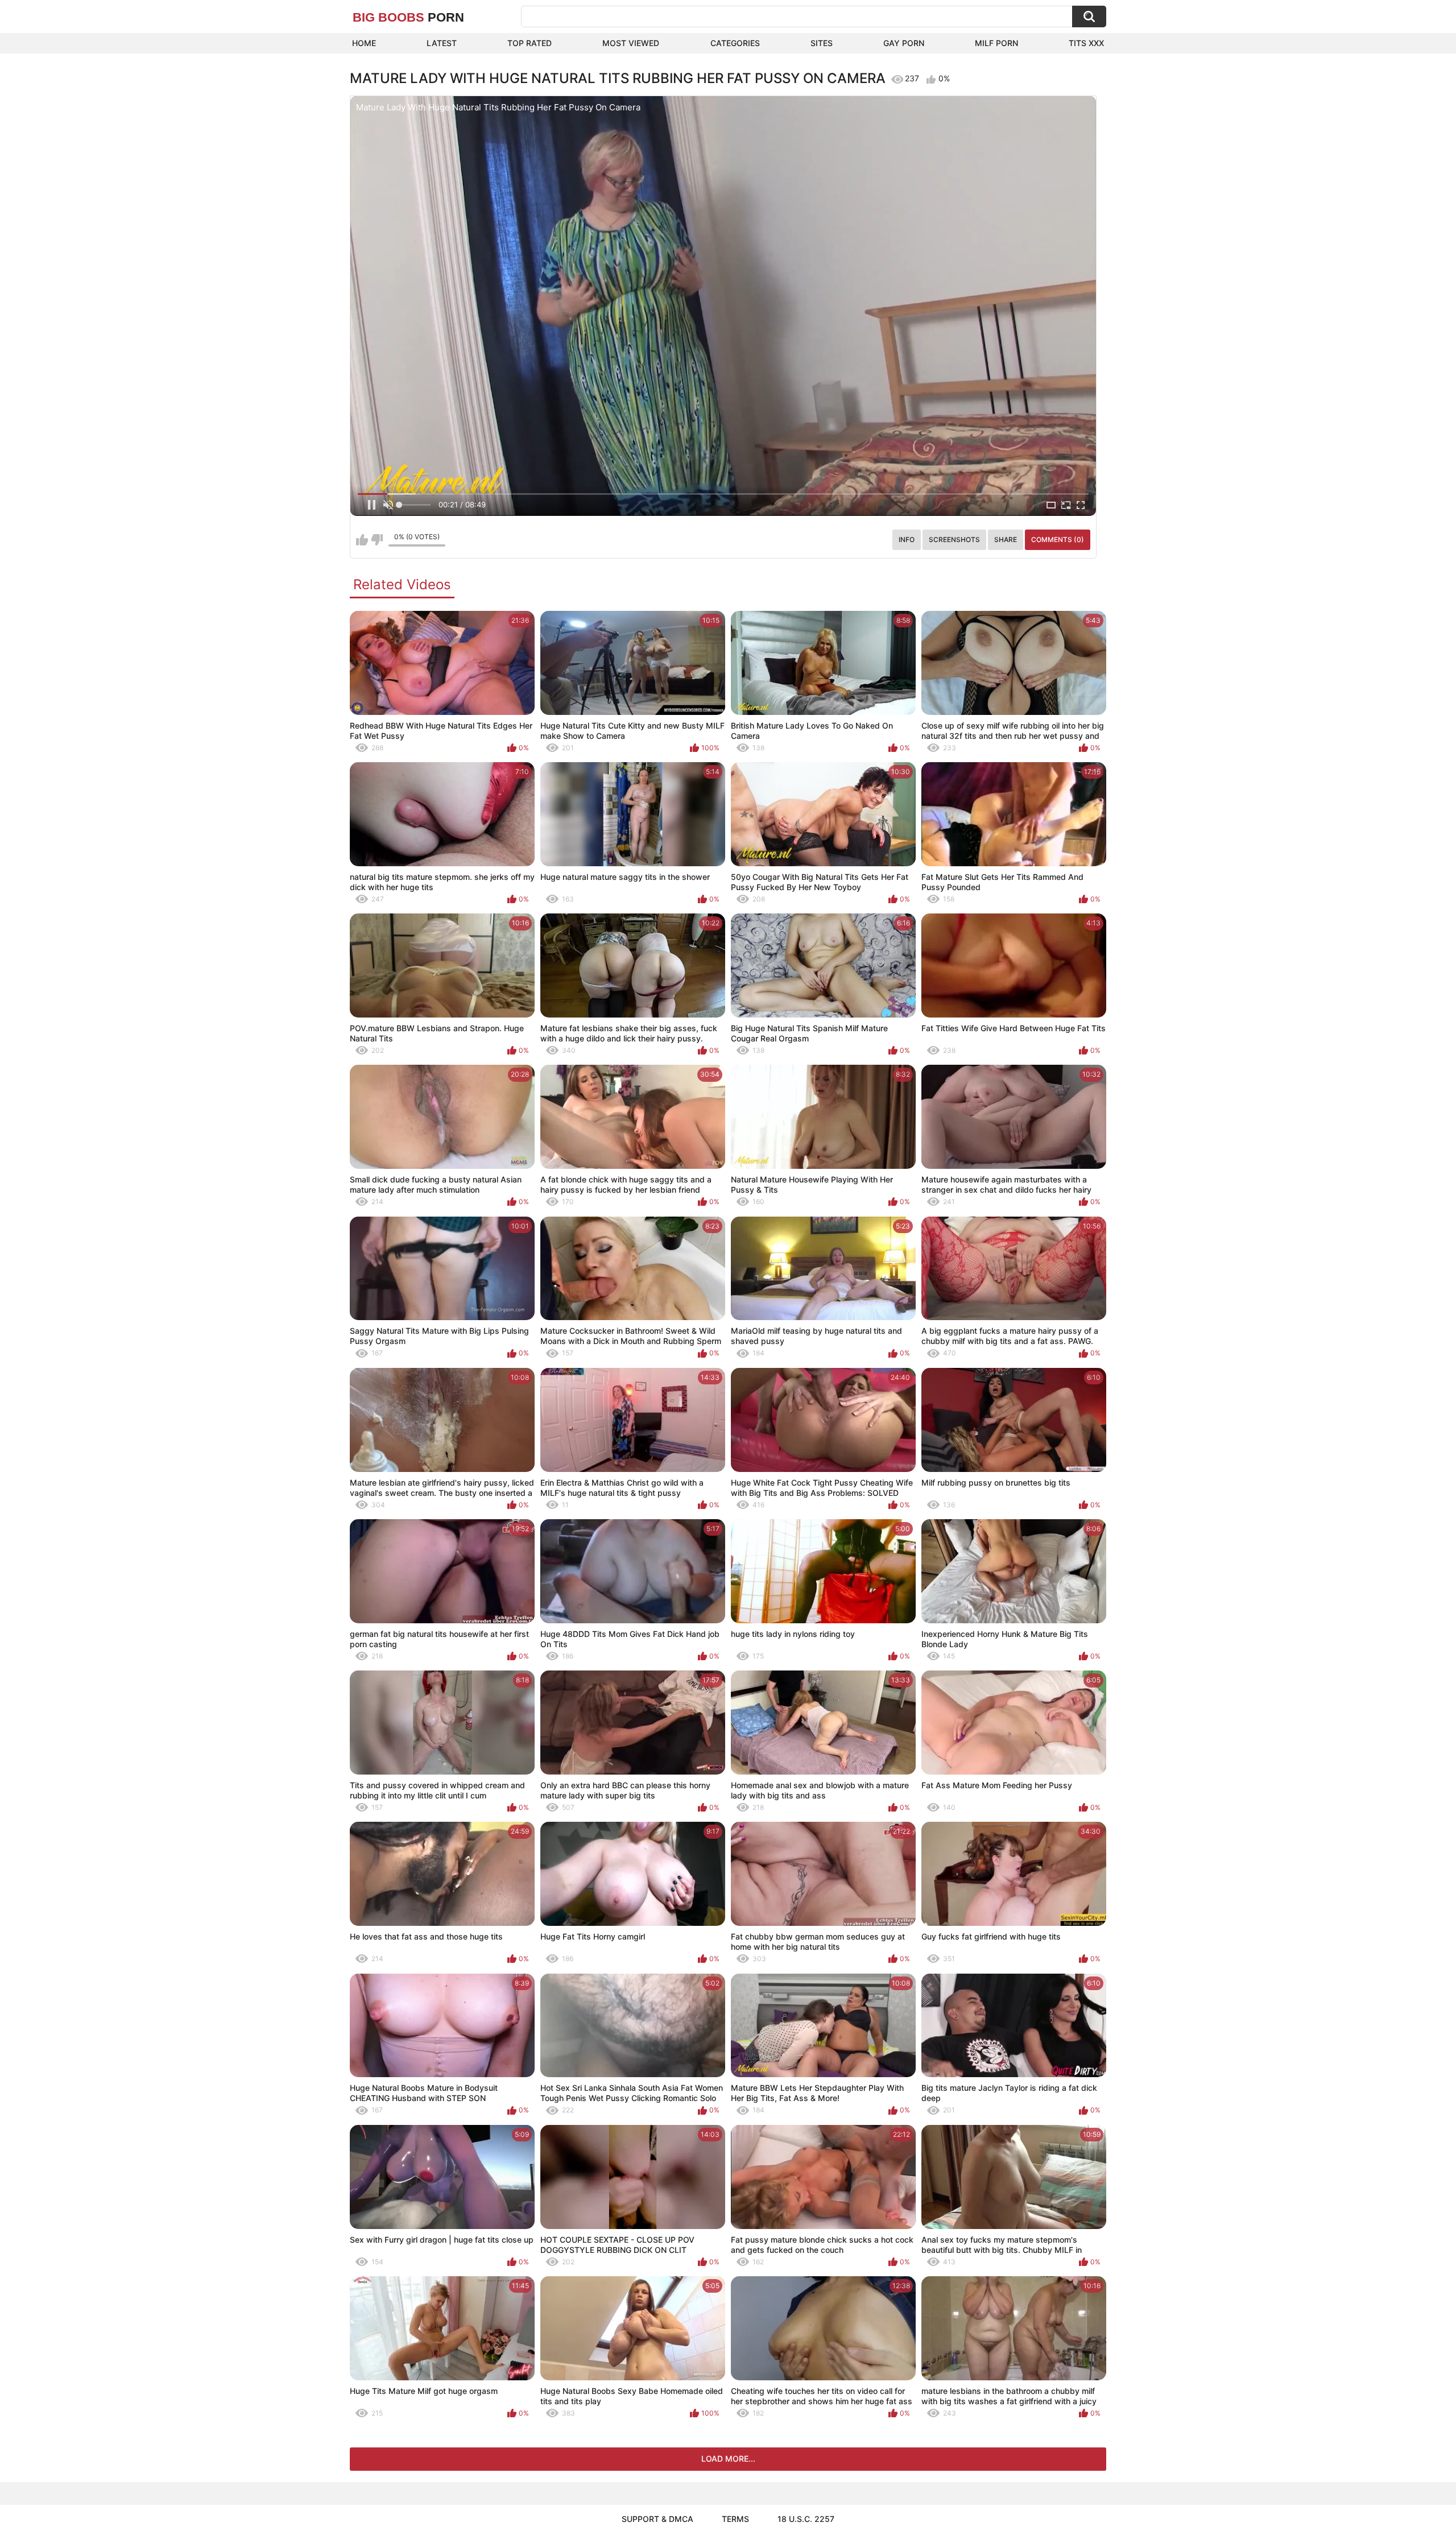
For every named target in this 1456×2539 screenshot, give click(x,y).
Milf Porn (996, 43)
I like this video (362, 540)
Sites (822, 43)
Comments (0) (1058, 539)
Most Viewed (631, 43)
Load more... (728, 2459)
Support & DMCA (657, 2519)
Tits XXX (1086, 43)
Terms (735, 2519)
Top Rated (530, 43)
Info (907, 539)
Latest (442, 43)
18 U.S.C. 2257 (806, 2519)
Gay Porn (904, 43)
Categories (735, 43)
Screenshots (954, 539)
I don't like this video (377, 540)
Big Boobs (408, 17)
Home (364, 43)
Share (1006, 539)
